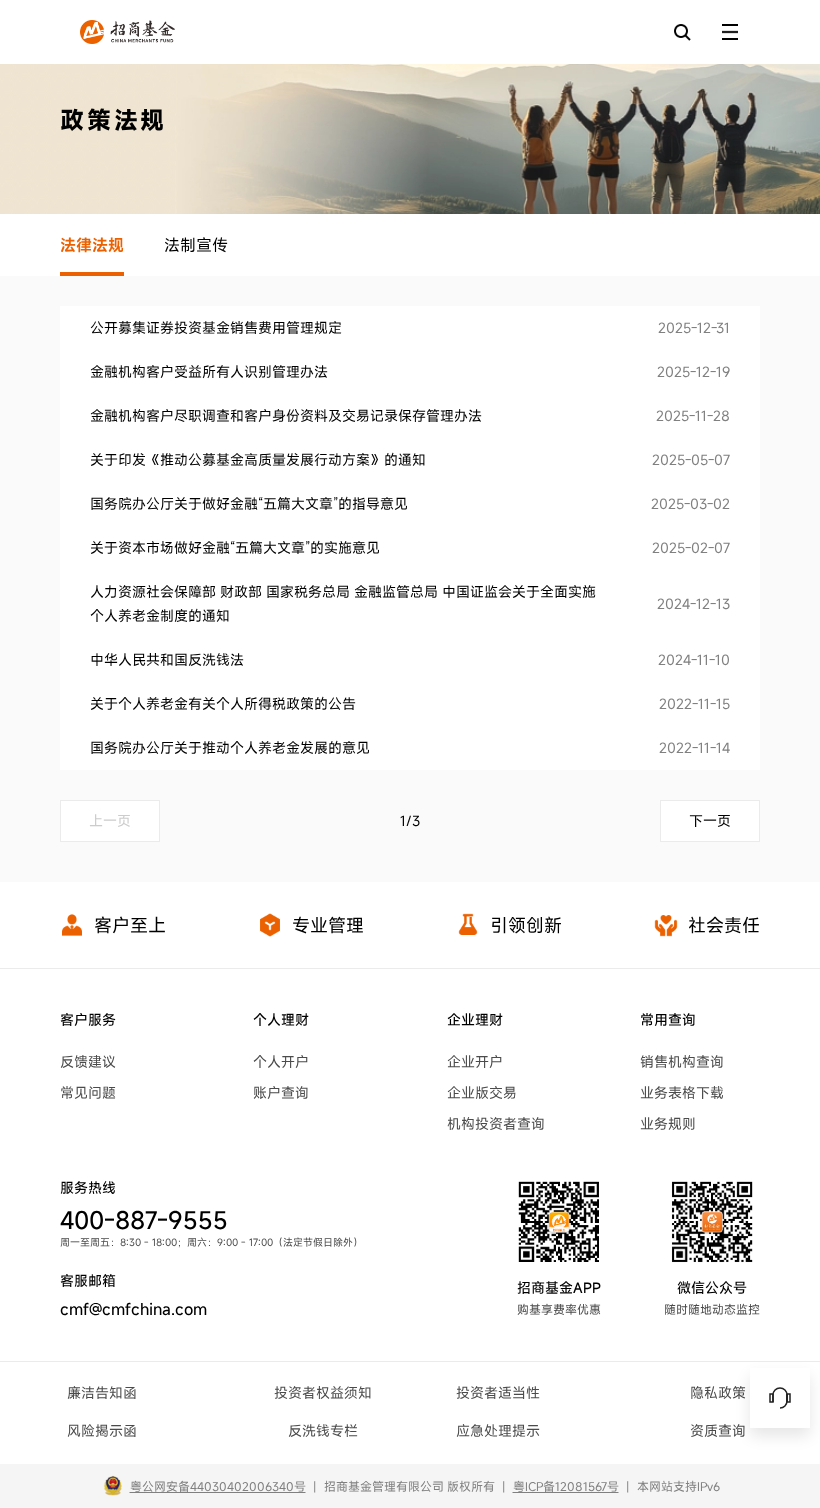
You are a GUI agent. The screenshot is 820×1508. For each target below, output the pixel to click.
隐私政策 (718, 1392)
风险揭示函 (102, 1430)
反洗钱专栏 (323, 1430)
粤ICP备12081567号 (566, 1486)
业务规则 (668, 1123)
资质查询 (718, 1430)
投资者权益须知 (323, 1392)
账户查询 (281, 1092)
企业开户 (475, 1061)
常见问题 (88, 1092)
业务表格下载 (682, 1092)
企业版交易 (482, 1092)
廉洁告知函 (102, 1392)
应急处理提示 (498, 1430)
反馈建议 (88, 1061)
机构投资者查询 (496, 1123)
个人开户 (281, 1061)
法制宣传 (196, 245)
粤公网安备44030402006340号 (218, 1486)
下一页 (710, 820)
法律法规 (92, 245)
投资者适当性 (498, 1392)
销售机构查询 (682, 1061)
